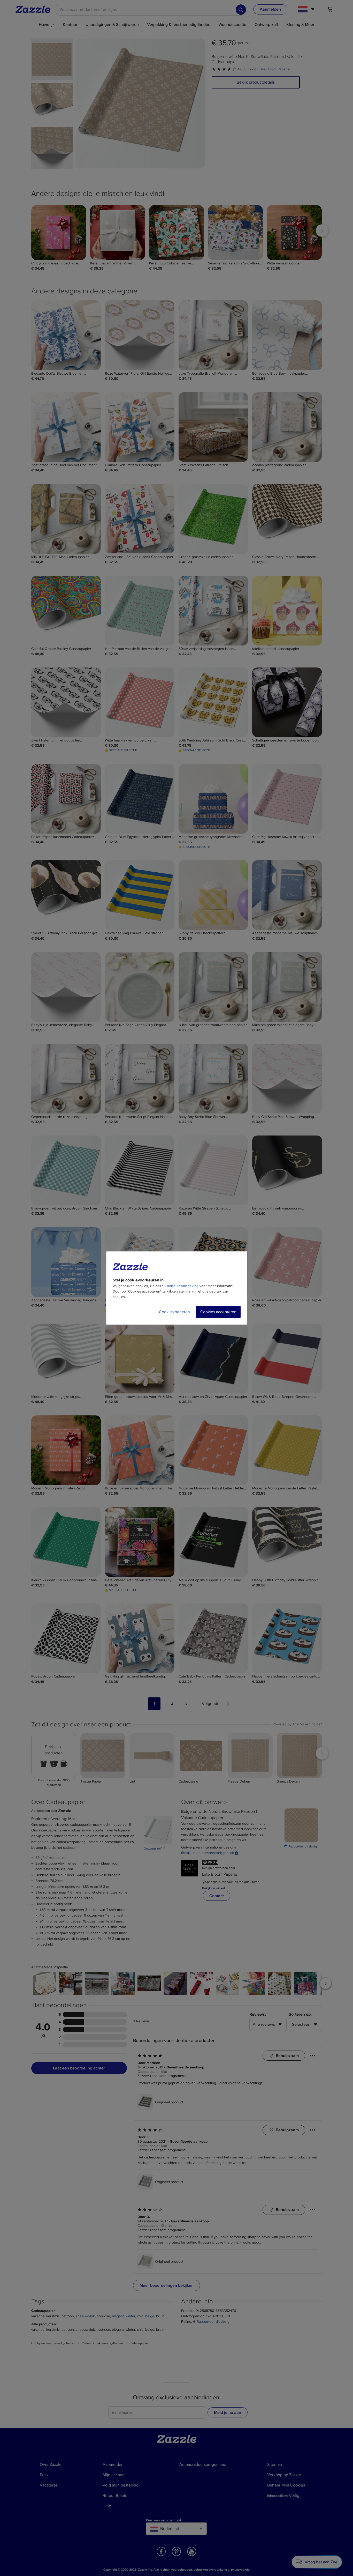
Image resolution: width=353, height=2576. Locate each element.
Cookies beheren (174, 1312)
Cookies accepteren (218, 1312)
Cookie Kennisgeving (182, 1286)
